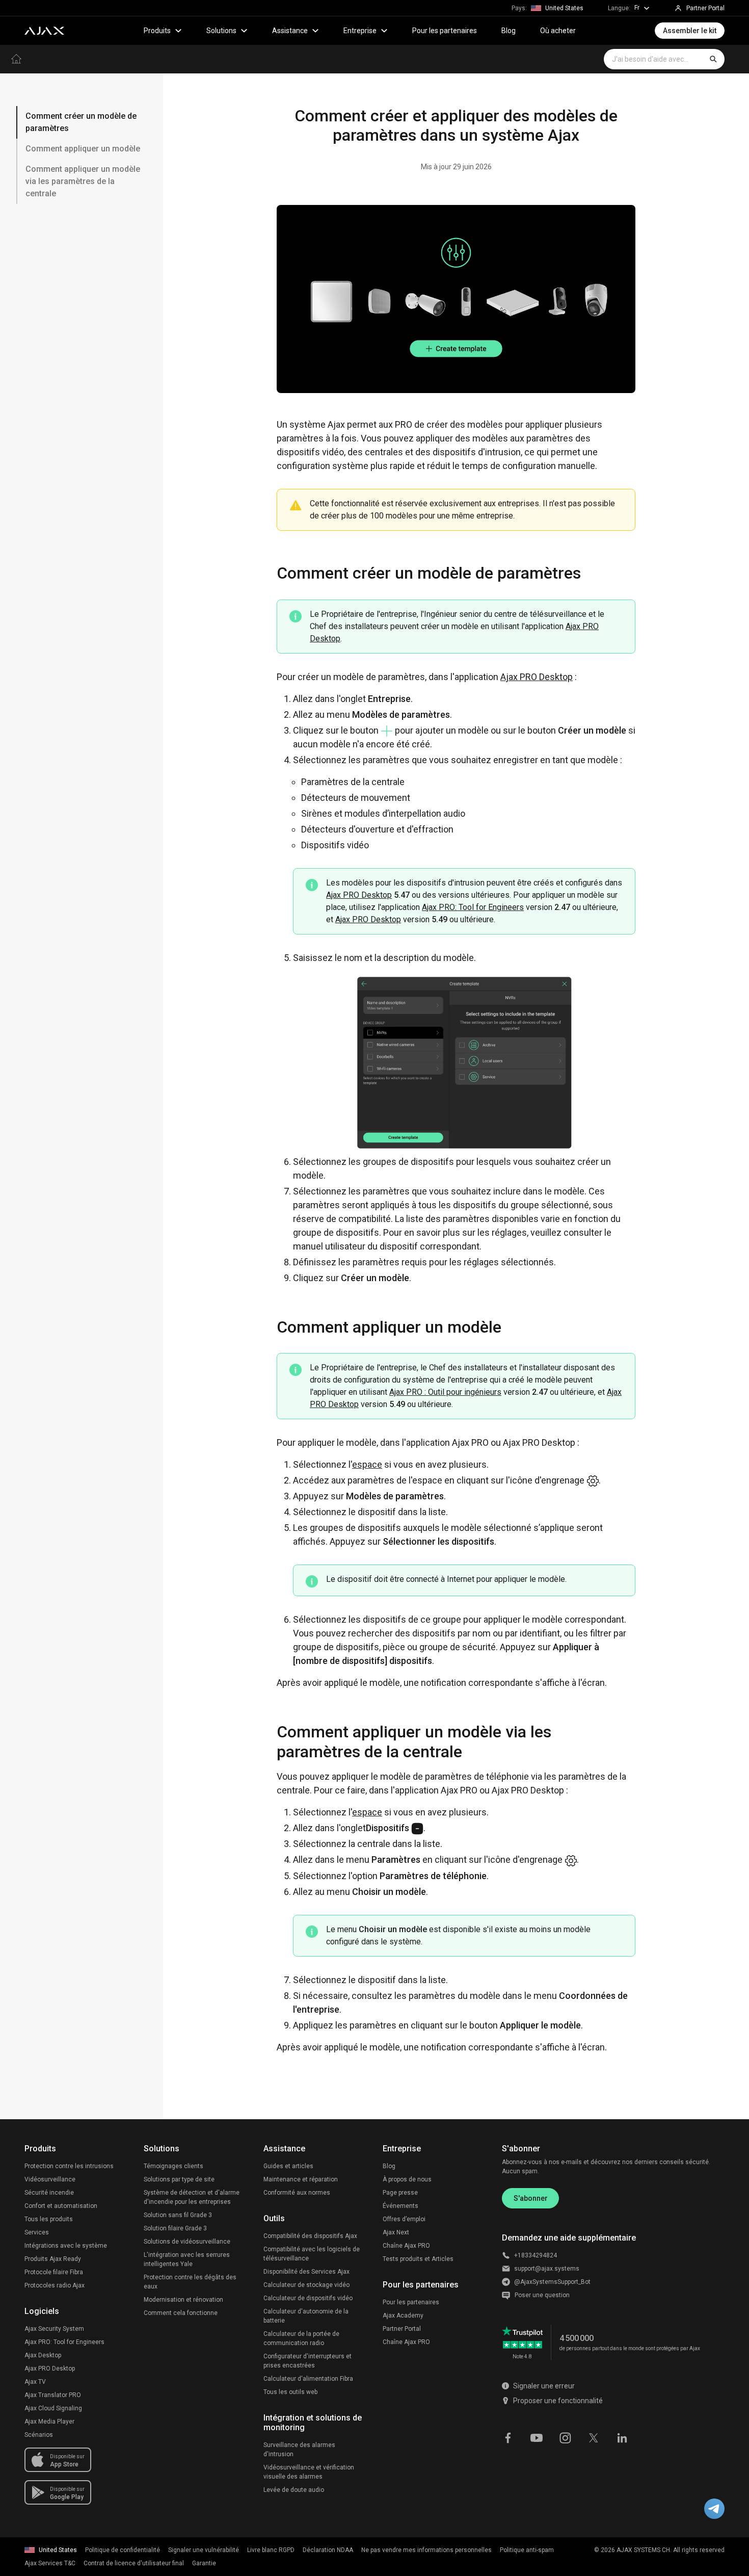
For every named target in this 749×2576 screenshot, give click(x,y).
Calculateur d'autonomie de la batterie (306, 2316)
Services (37, 2232)
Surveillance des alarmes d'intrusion (299, 2450)
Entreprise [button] (360, 31)
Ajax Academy (403, 2315)
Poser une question (542, 2295)
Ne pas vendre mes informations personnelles (426, 2550)
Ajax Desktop (43, 2355)
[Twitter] (594, 2437)
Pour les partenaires (445, 31)
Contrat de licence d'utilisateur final (134, 2563)
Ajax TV (35, 2382)
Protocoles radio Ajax (55, 2285)
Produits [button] (157, 31)
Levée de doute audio (294, 2490)
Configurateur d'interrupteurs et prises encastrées (307, 2361)
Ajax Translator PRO (53, 2395)
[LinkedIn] (622, 2437)
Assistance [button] (290, 31)
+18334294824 (536, 2255)
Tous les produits (49, 2219)
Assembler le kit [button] (690, 31)
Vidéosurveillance (50, 2179)
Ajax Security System (54, 2329)
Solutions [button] (221, 31)
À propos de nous (407, 2179)
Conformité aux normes (297, 2193)
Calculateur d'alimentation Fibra (308, 2379)
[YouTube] (537, 2437)
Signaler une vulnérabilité (204, 2550)
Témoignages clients (173, 2166)
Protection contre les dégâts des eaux (190, 2282)
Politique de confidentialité (123, 2550)
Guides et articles (288, 2166)
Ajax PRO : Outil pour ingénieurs (445, 1392)
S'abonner (531, 2198)
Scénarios (39, 2435)
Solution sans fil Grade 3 (178, 2215)
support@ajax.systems (547, 2269)
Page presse (400, 2193)
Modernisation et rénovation (183, 2300)
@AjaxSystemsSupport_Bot (552, 2282)
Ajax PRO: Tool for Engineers (473, 907)
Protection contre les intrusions (69, 2166)
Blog (509, 31)
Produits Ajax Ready (53, 2259)
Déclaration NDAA (328, 2550)
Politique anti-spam (527, 2550)
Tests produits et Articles (418, 2259)
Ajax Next (396, 2232)
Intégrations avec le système (66, 2246)
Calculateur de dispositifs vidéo (308, 2298)
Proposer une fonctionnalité (558, 2401)
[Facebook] (508, 2437)
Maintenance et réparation (301, 2179)
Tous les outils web (290, 2392)
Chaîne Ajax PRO (406, 2246)
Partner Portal (402, 2329)
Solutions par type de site (179, 2179)
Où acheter (558, 31)
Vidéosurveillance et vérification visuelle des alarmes (309, 2472)
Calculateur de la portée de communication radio (301, 2338)
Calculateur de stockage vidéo (306, 2285)
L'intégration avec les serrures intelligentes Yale (187, 2259)
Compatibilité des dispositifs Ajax (310, 2236)
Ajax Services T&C (50, 2563)
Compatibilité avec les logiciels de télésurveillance (312, 2254)
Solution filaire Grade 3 (175, 2228)
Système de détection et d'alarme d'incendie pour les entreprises (192, 2197)
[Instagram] (565, 2437)
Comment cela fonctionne (181, 2313)
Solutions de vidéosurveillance (187, 2242)
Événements (400, 2206)
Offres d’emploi (404, 2219)
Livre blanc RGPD (271, 2550)
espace (367, 1464)
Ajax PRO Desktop (537, 677)
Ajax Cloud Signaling (53, 2408)
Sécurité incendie (49, 2193)
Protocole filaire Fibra (54, 2272)
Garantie (204, 2563)
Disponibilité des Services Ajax (306, 2272)
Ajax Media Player (49, 2422)
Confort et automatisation (61, 2206)
